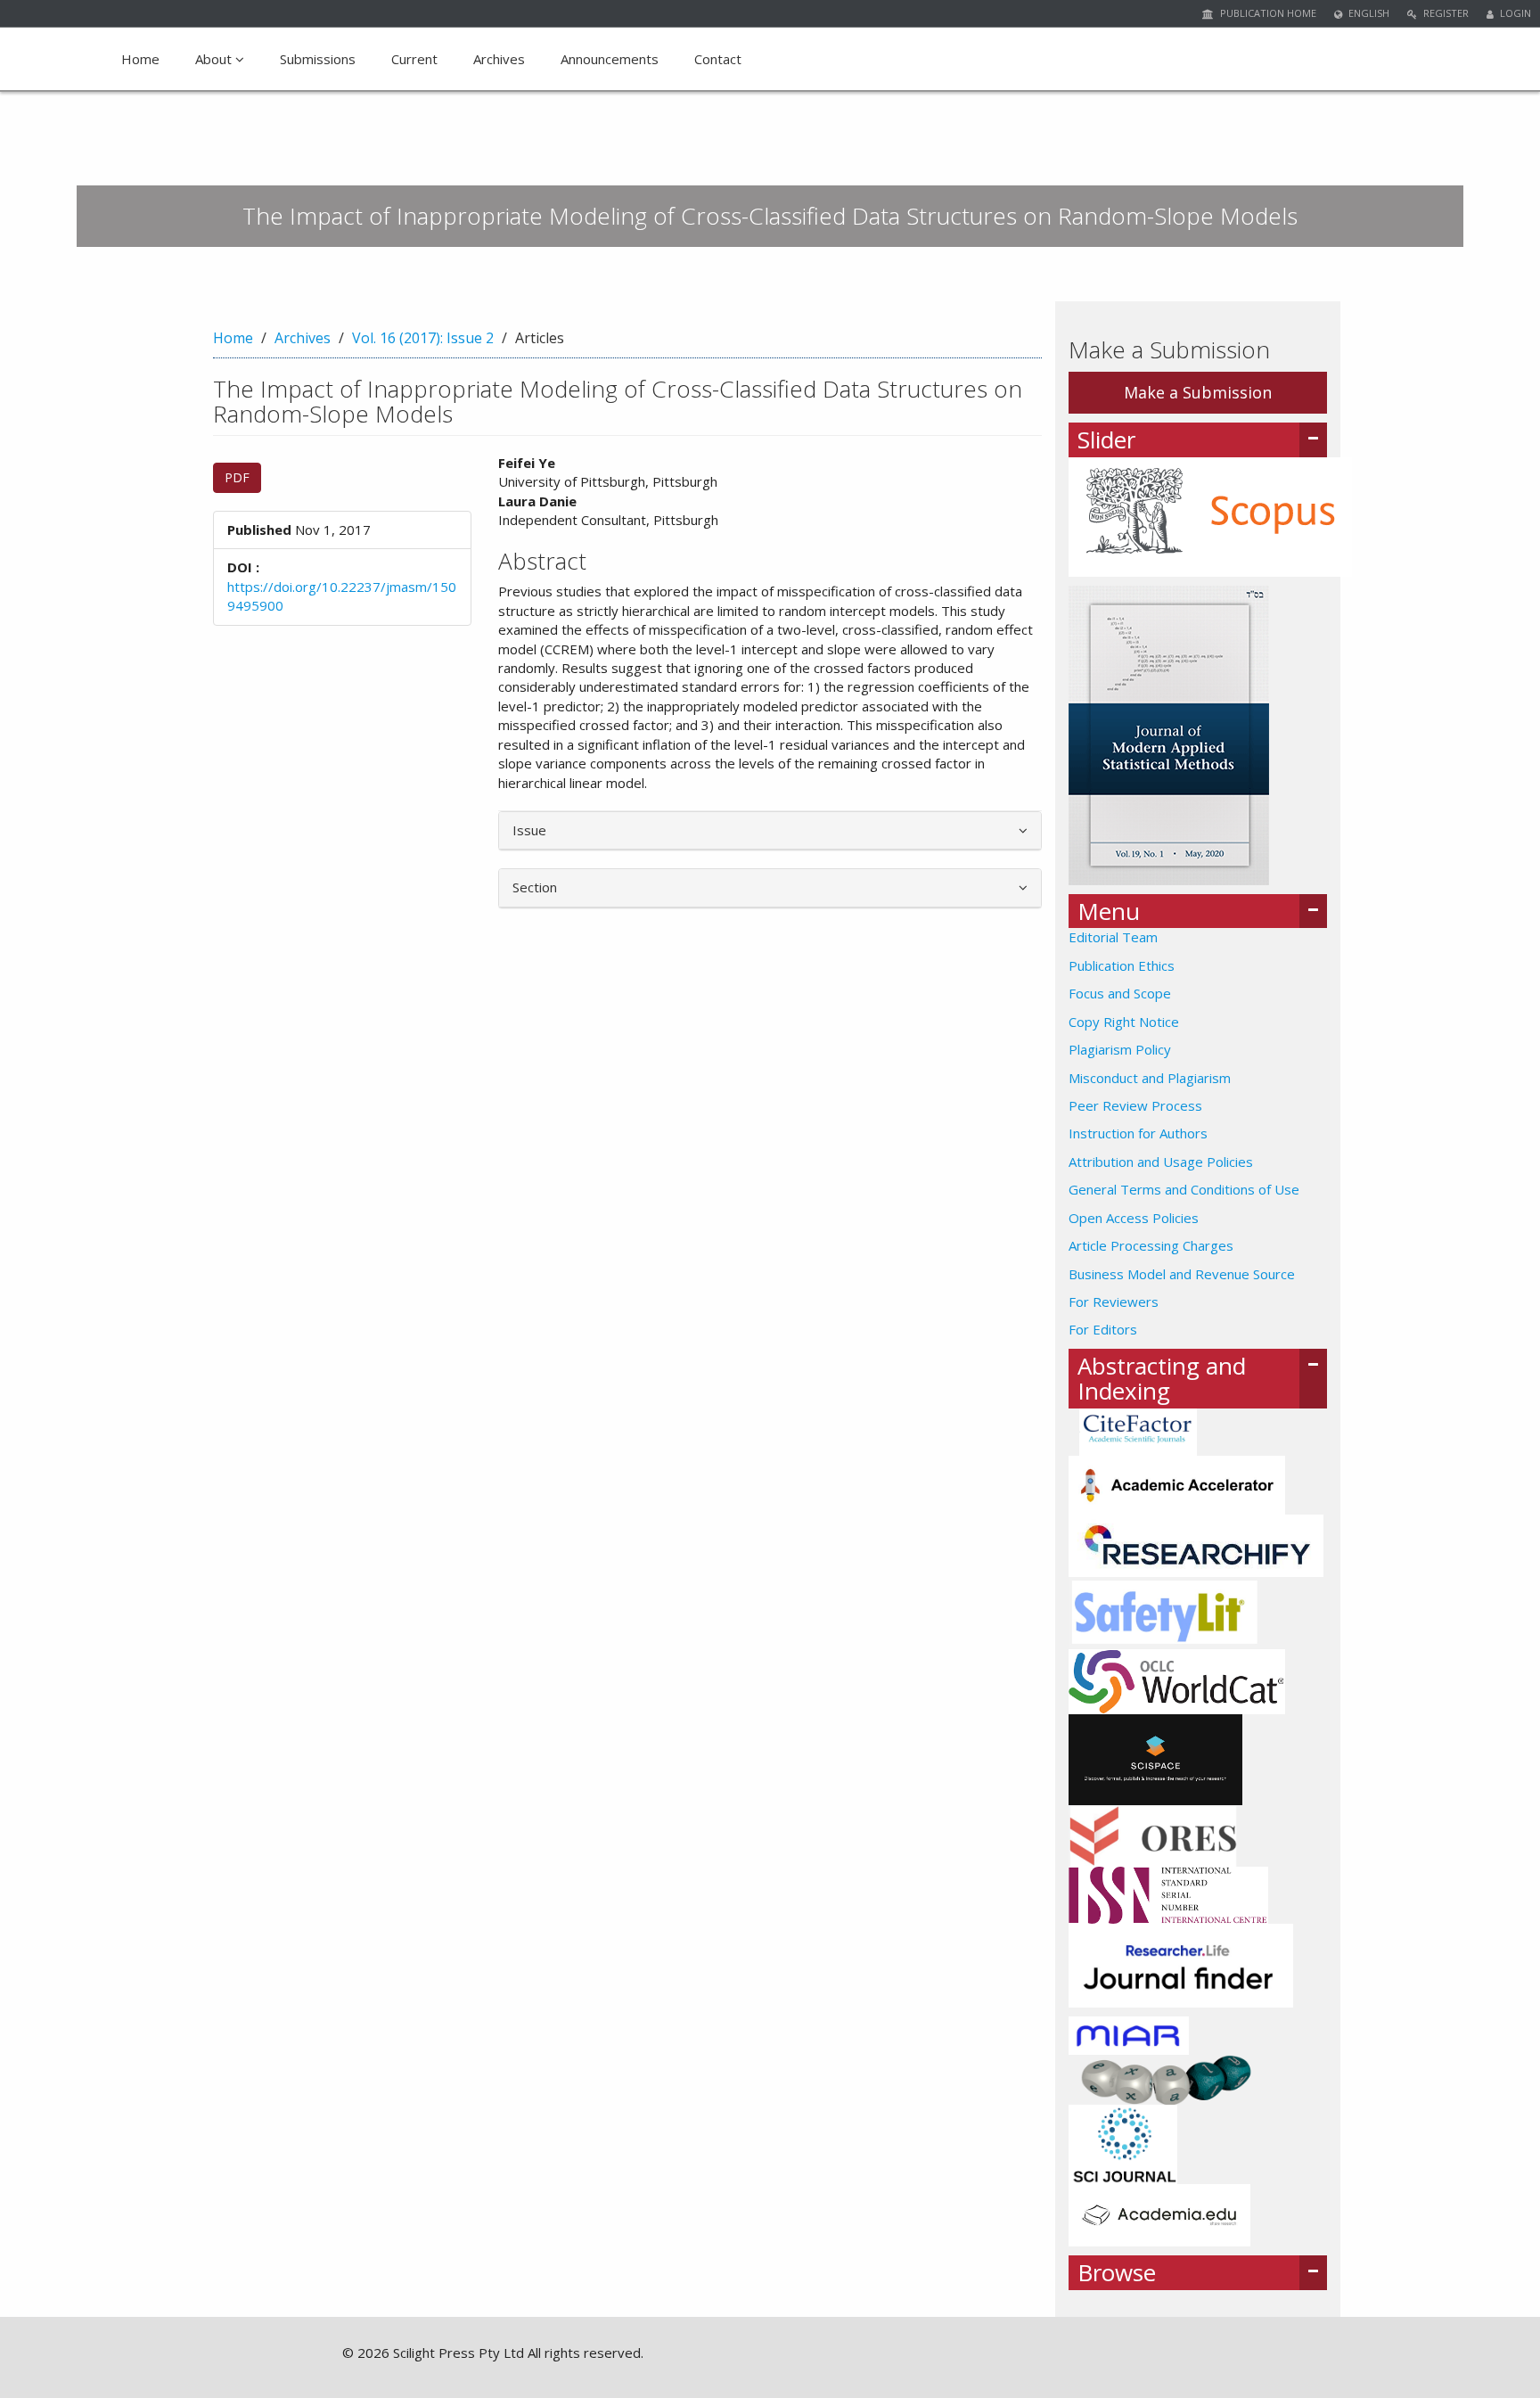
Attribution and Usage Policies (1161, 1162)
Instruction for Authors (1138, 1133)
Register (1445, 13)
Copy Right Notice (1124, 1022)
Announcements (610, 59)
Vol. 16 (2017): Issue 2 (423, 338)
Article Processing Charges (1151, 1245)
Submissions (318, 59)
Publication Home (1267, 13)
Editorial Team (1113, 937)
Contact (718, 59)
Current (414, 59)
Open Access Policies (1134, 1218)
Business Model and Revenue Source (1182, 1274)
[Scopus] (1210, 515)
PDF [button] (237, 477)
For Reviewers (1114, 1302)
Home (140, 59)
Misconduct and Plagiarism (1150, 1078)
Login (1514, 13)
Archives (499, 59)
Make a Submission (1198, 392)
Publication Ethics (1122, 965)
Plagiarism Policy (1120, 1049)
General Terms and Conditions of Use (1184, 1189)
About (215, 59)
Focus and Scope (1120, 993)
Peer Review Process (1135, 1105)
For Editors (1103, 1329)
